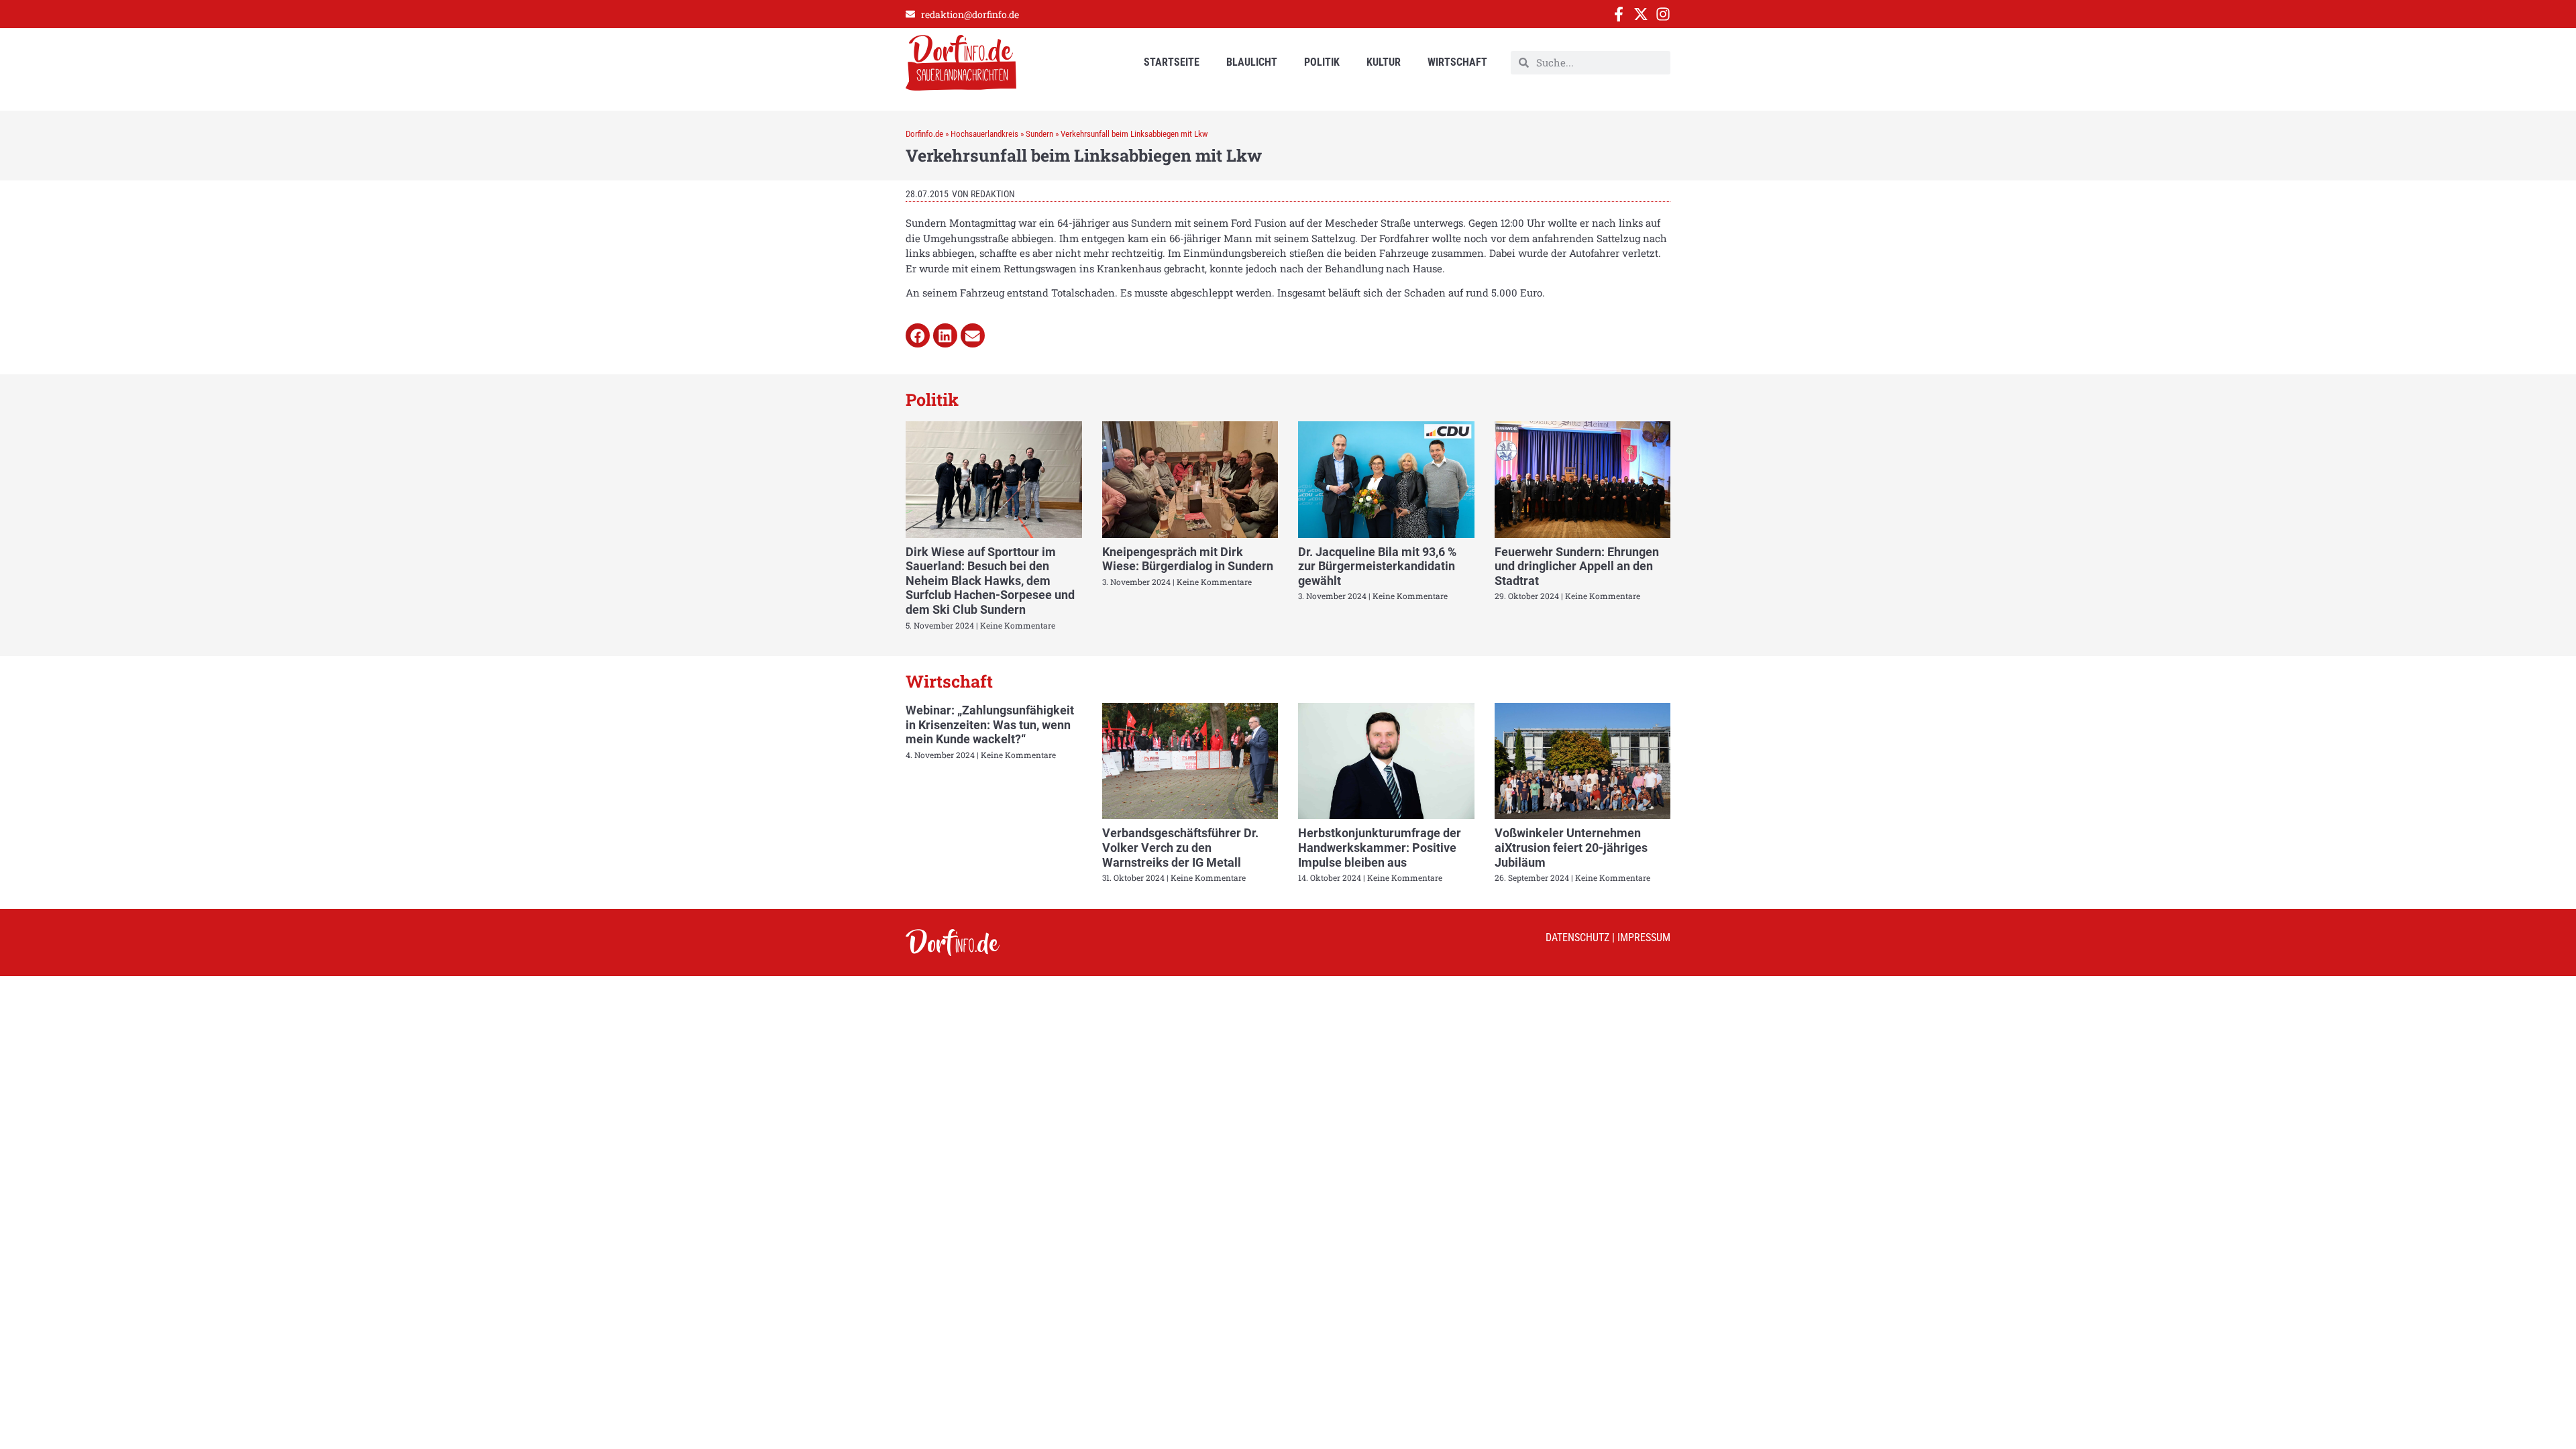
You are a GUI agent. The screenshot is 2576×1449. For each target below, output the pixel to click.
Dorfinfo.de (924, 134)
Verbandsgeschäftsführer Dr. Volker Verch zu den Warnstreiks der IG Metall (1180, 847)
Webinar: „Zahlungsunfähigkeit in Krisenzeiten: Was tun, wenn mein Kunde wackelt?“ (990, 724)
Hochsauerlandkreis (984, 134)
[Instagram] (1663, 14)
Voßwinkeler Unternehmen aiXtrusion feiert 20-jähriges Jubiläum (1571, 847)
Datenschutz (1577, 937)
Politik (1322, 62)
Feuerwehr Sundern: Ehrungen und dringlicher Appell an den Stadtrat (1577, 566)
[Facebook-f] (1619, 14)
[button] (918, 335)
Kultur (1384, 62)
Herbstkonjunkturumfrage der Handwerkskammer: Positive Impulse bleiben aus (1380, 847)
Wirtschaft (1457, 62)
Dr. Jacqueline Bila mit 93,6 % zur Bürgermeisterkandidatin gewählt (1377, 566)
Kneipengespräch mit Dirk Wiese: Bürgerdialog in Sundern (1188, 559)
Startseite (1172, 62)
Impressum (1644, 937)
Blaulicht (1252, 62)
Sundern (1039, 134)
